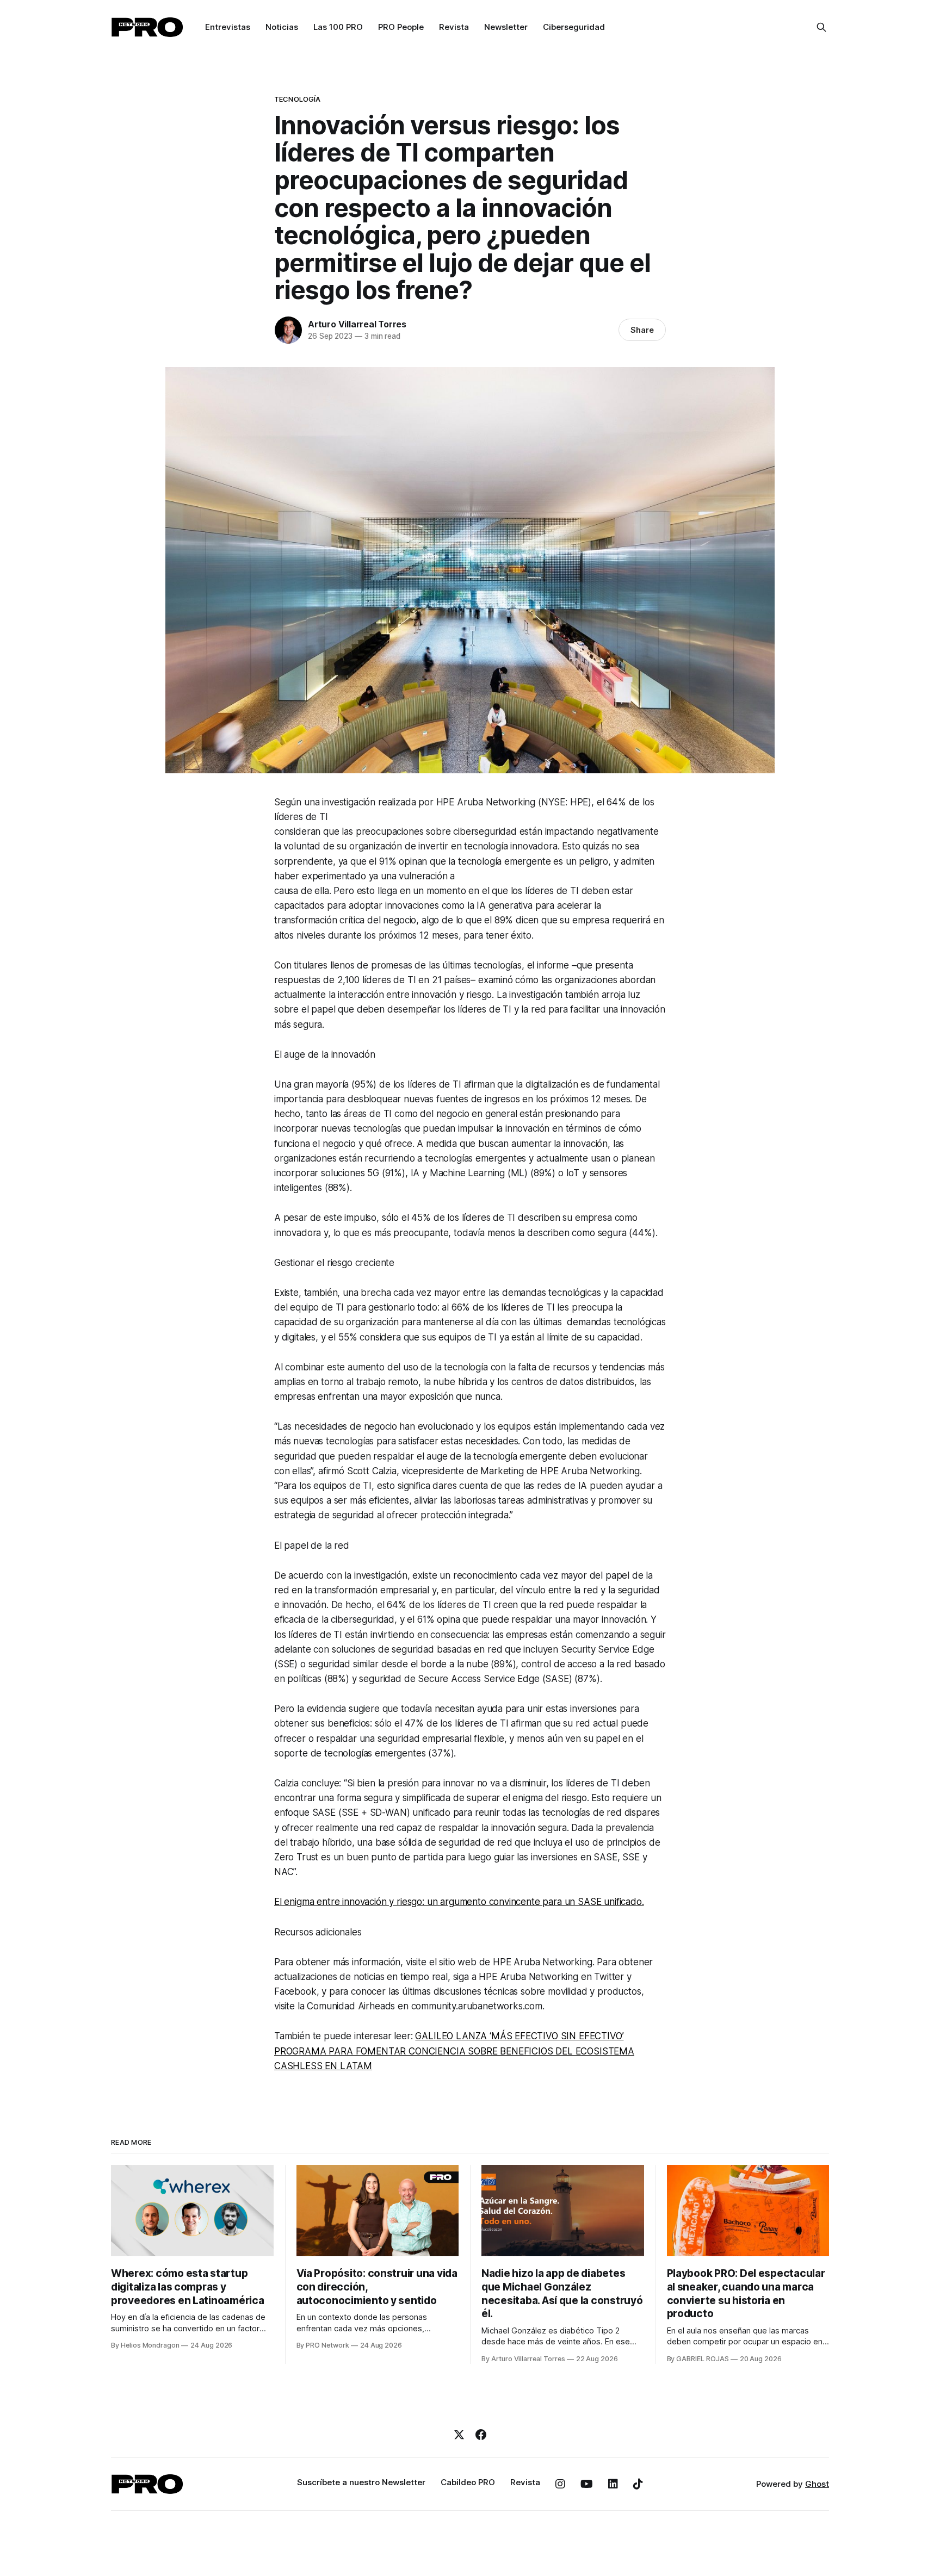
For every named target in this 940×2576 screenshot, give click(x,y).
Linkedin (613, 2484)
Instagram (560, 2484)
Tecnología (297, 99)
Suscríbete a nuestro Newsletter (361, 2482)
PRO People (401, 27)
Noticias (282, 27)
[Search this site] (821, 27)
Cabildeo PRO (468, 2482)
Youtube (587, 2484)
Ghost (817, 2484)
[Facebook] (481, 2435)
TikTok (638, 2484)
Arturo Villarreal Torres (357, 324)
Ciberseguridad (574, 27)
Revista (454, 27)
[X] (459, 2435)
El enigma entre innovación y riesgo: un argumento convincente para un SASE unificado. (459, 1902)
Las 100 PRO (338, 27)
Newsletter (506, 27)
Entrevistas (228, 27)
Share (642, 330)
